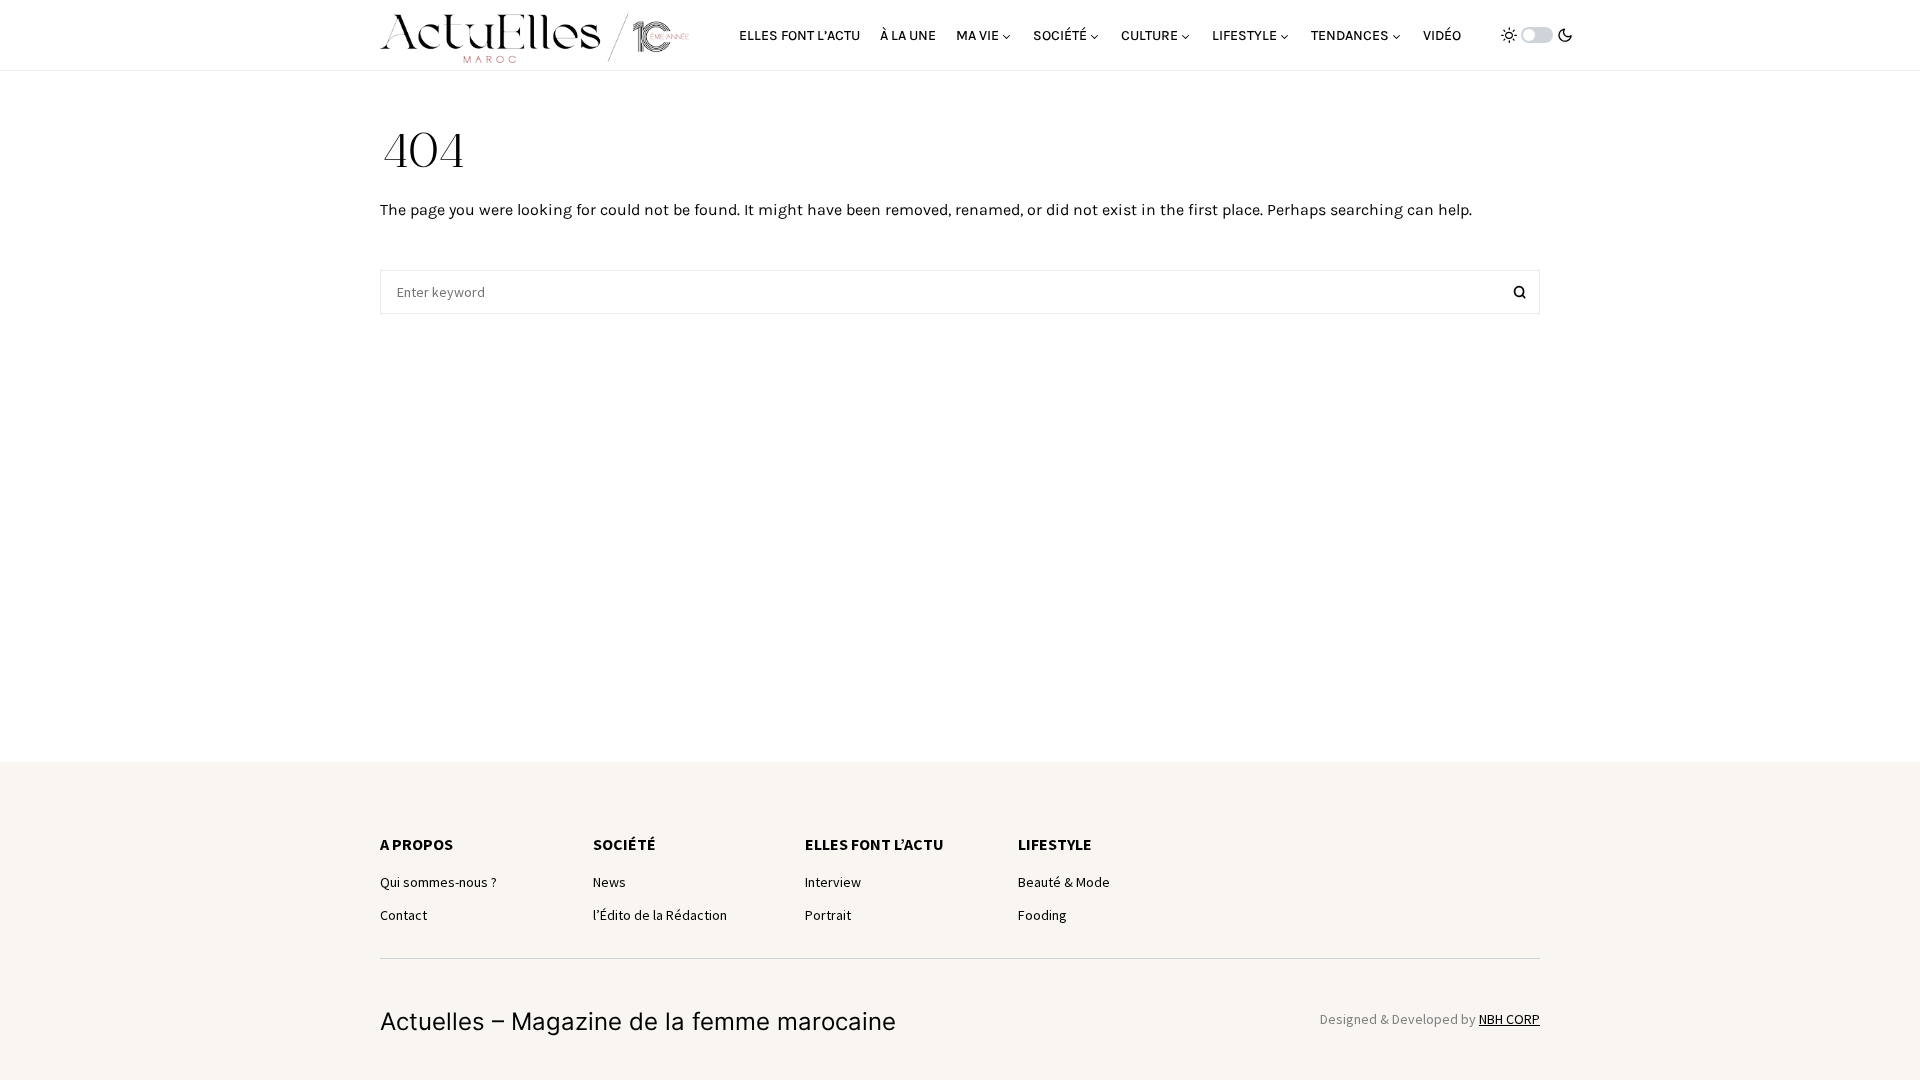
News (609, 882)
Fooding (1042, 915)
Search (1520, 292)
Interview (833, 882)
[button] (1537, 35)
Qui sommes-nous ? (438, 882)
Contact (403, 915)
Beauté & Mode (1064, 882)
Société (624, 844)
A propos (416, 844)
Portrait (828, 915)
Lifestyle (1055, 844)
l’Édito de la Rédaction (660, 915)
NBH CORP (1509, 1019)
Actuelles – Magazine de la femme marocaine (638, 1021)
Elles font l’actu (874, 844)
